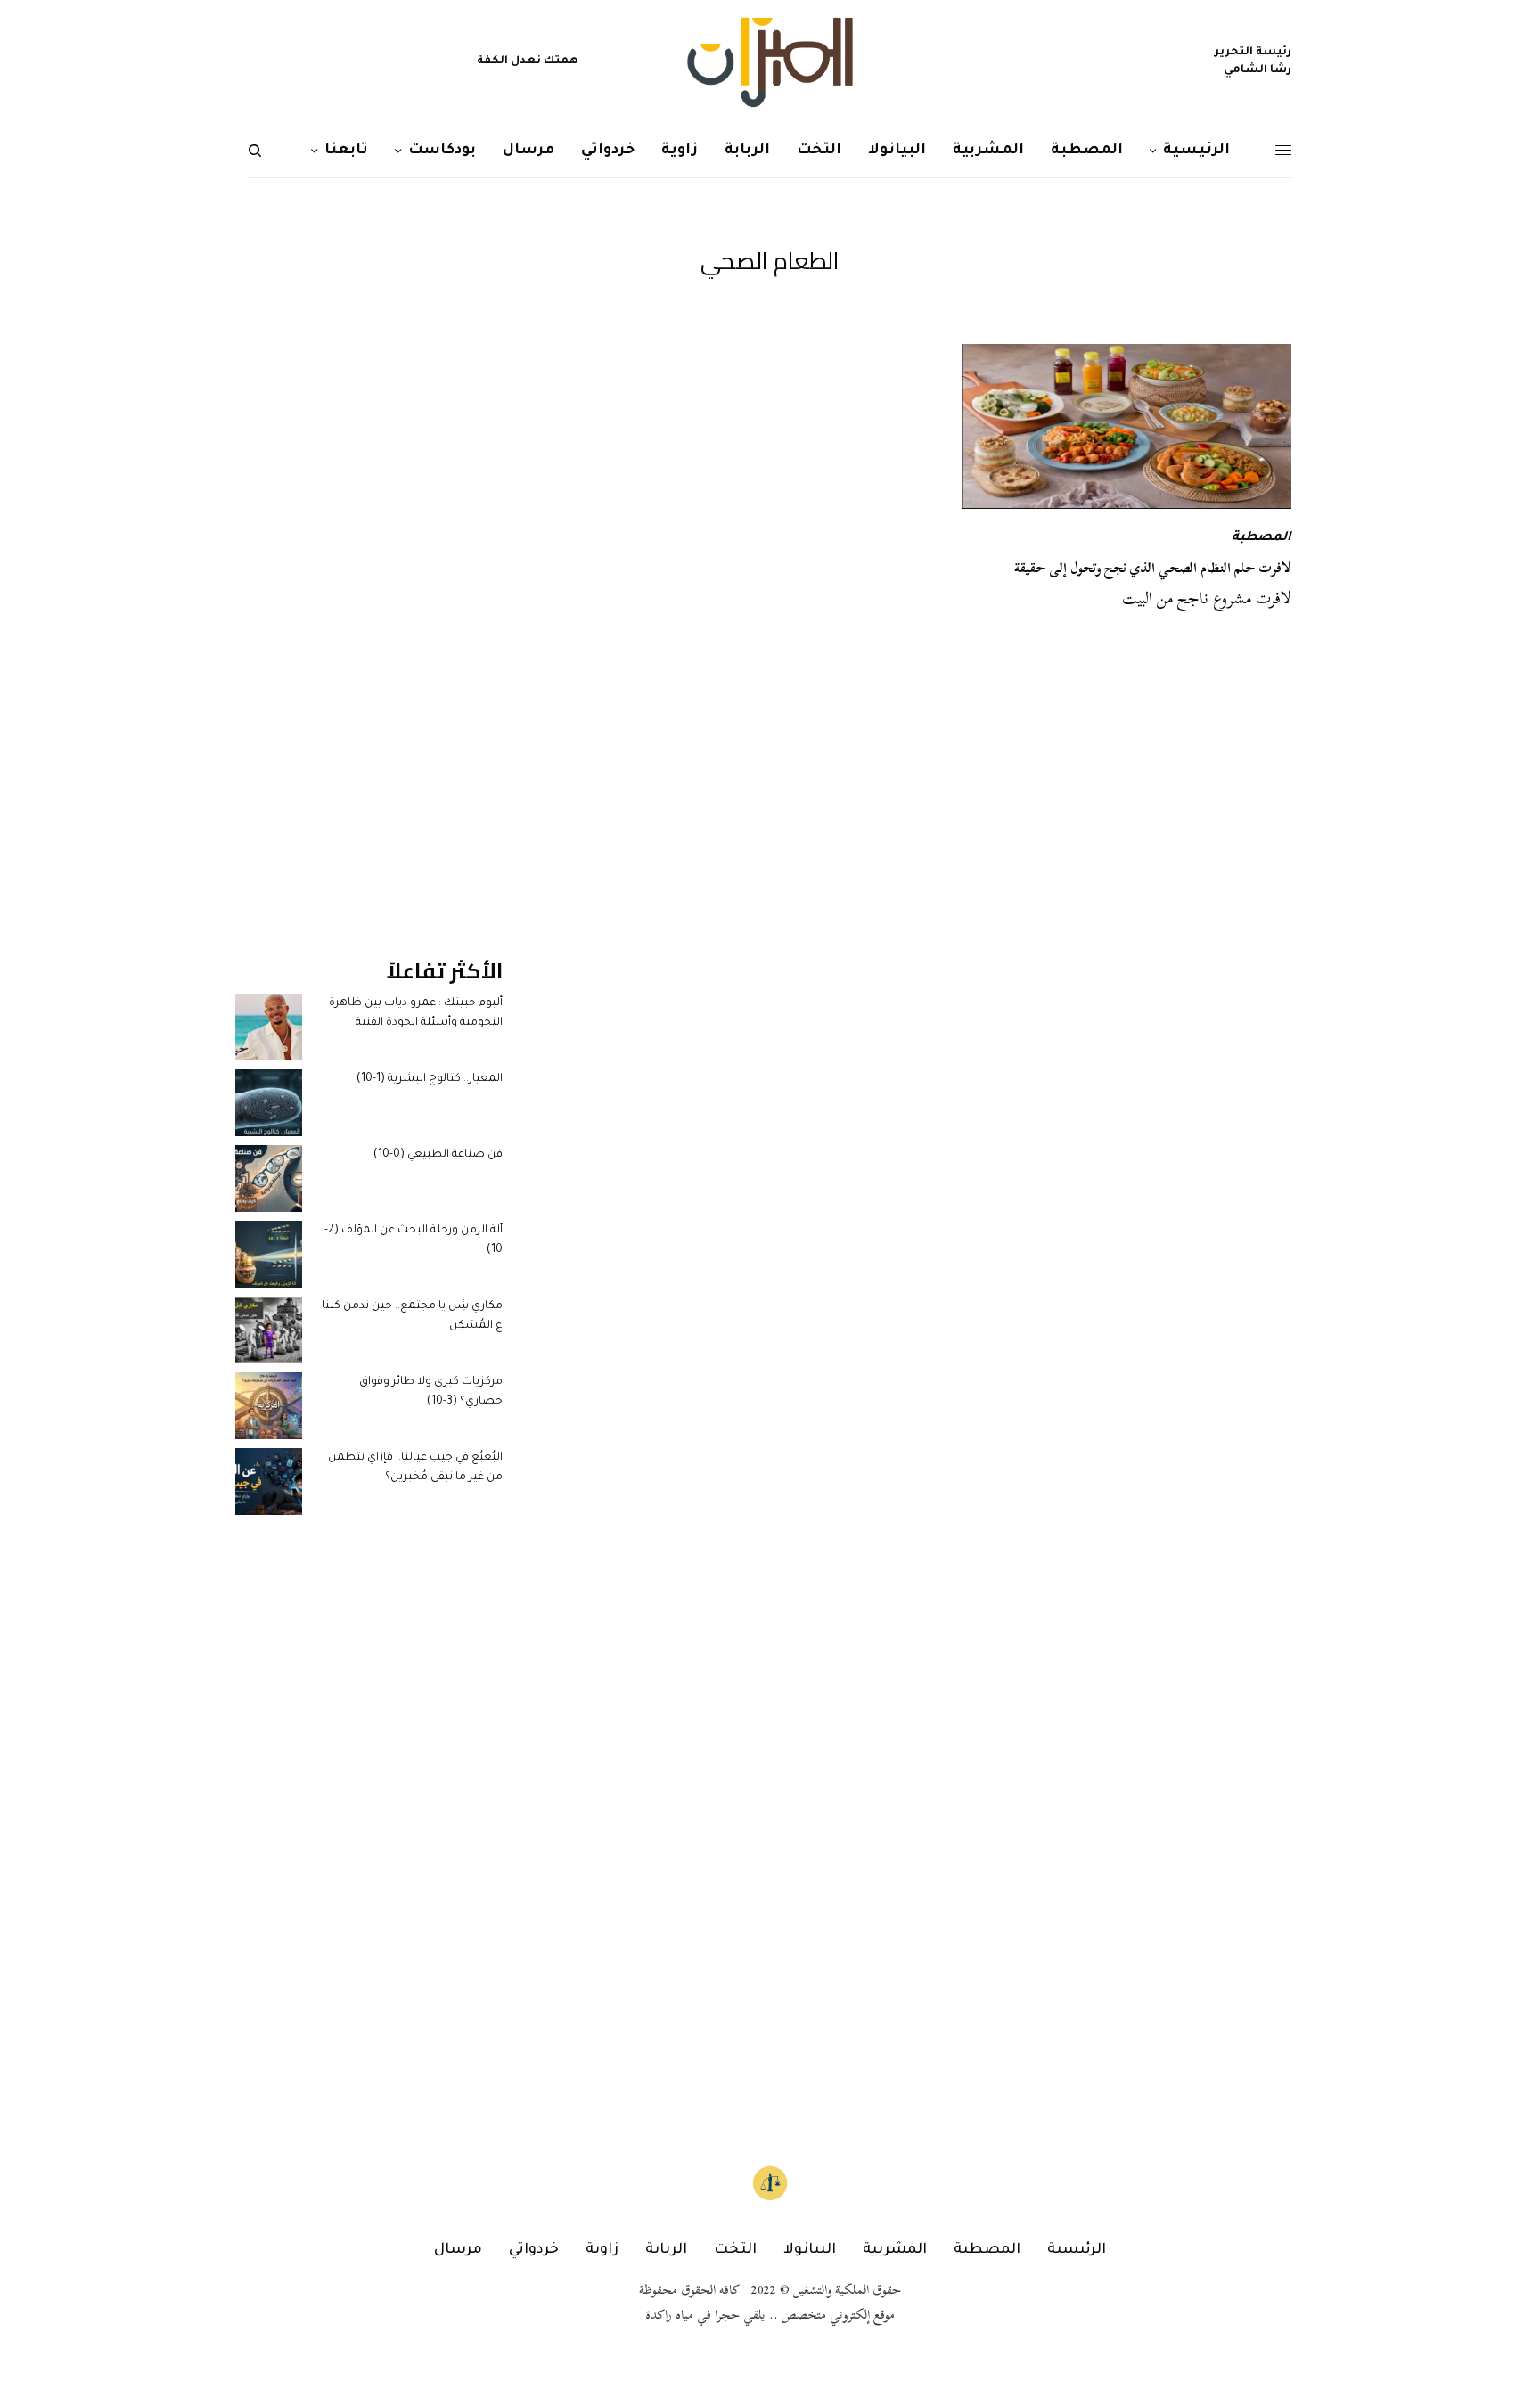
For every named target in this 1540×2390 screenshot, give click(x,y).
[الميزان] (770, 62)
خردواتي (534, 2250)
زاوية (602, 2250)
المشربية (895, 2250)
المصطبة (1261, 538)
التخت (735, 2250)
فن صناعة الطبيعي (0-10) (438, 1155)
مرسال (458, 2250)
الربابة (666, 2250)
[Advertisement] (369, 611)
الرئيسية (1077, 2250)
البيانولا (810, 2250)
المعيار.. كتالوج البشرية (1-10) (430, 1079)
